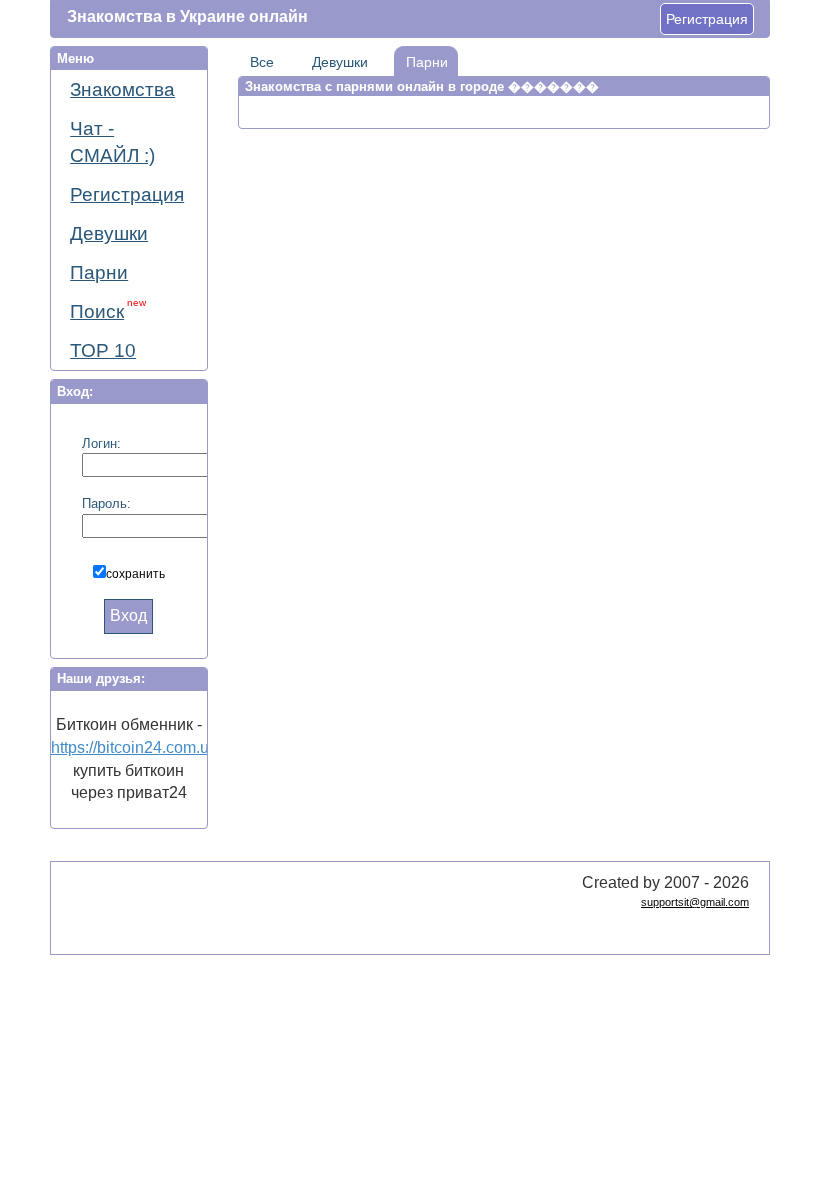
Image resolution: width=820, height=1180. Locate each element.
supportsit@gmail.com (695, 902)
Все (262, 62)
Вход (128, 615)
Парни (99, 272)
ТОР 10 (103, 350)
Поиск (108, 309)
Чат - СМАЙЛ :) (112, 142)
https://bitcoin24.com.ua (134, 747)
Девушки (109, 233)
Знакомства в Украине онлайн (187, 16)
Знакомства (122, 89)
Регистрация (707, 19)
